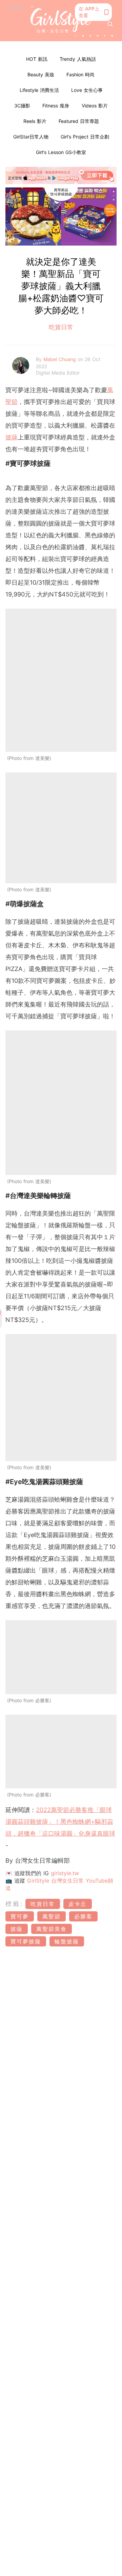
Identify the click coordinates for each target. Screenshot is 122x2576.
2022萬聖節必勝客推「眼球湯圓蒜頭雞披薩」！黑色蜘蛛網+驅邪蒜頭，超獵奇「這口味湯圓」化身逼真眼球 (60, 1822)
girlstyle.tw (65, 1873)
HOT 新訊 (37, 59)
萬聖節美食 (52, 1929)
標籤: (14, 1904)
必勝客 (83, 1916)
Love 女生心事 (87, 90)
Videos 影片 (95, 106)
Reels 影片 (35, 121)
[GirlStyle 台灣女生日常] (61, 21)
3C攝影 (22, 106)
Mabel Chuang (60, 359)
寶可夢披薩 (26, 1941)
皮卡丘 (78, 1904)
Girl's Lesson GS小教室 (61, 152)
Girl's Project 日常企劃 (85, 137)
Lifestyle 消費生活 (39, 90)
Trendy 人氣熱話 (78, 59)
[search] (110, 24)
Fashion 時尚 (80, 74)
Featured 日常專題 (79, 121)
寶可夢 (20, 1916)
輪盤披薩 (67, 1941)
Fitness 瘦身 (56, 106)
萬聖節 (52, 1916)
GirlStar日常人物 (31, 137)
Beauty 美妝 (41, 74)
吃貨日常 (61, 327)
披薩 (12, 437)
